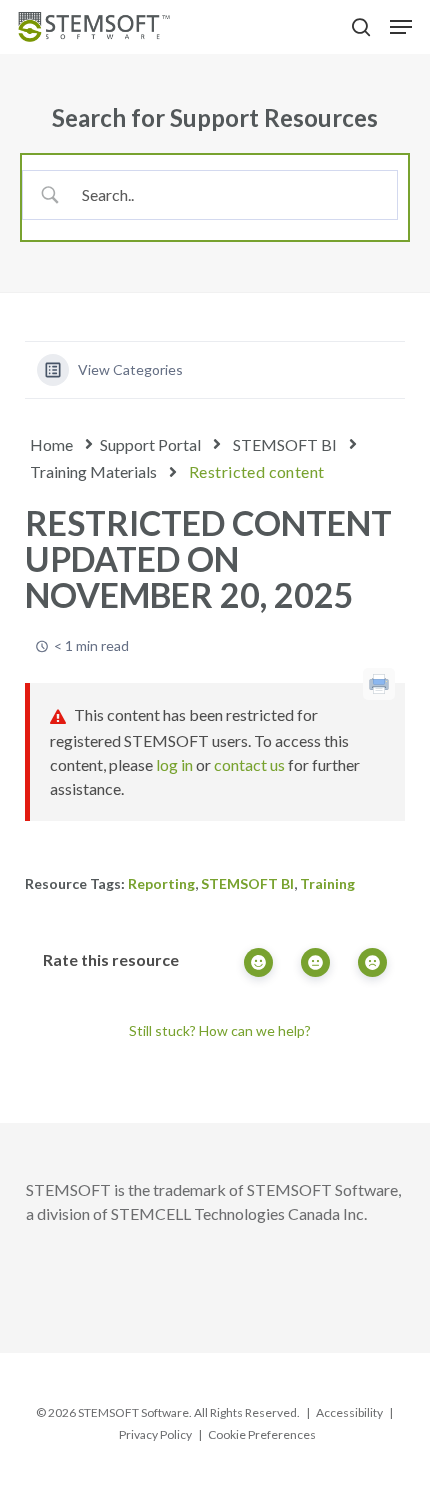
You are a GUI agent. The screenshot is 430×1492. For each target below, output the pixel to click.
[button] (401, 27)
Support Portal (150, 444)
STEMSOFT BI (285, 444)
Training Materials (93, 471)
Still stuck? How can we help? (220, 1030)
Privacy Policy (155, 1434)
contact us (249, 764)
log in (174, 764)
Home (51, 444)
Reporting (161, 883)
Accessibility (349, 1412)
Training (327, 883)
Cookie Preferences (262, 1434)
